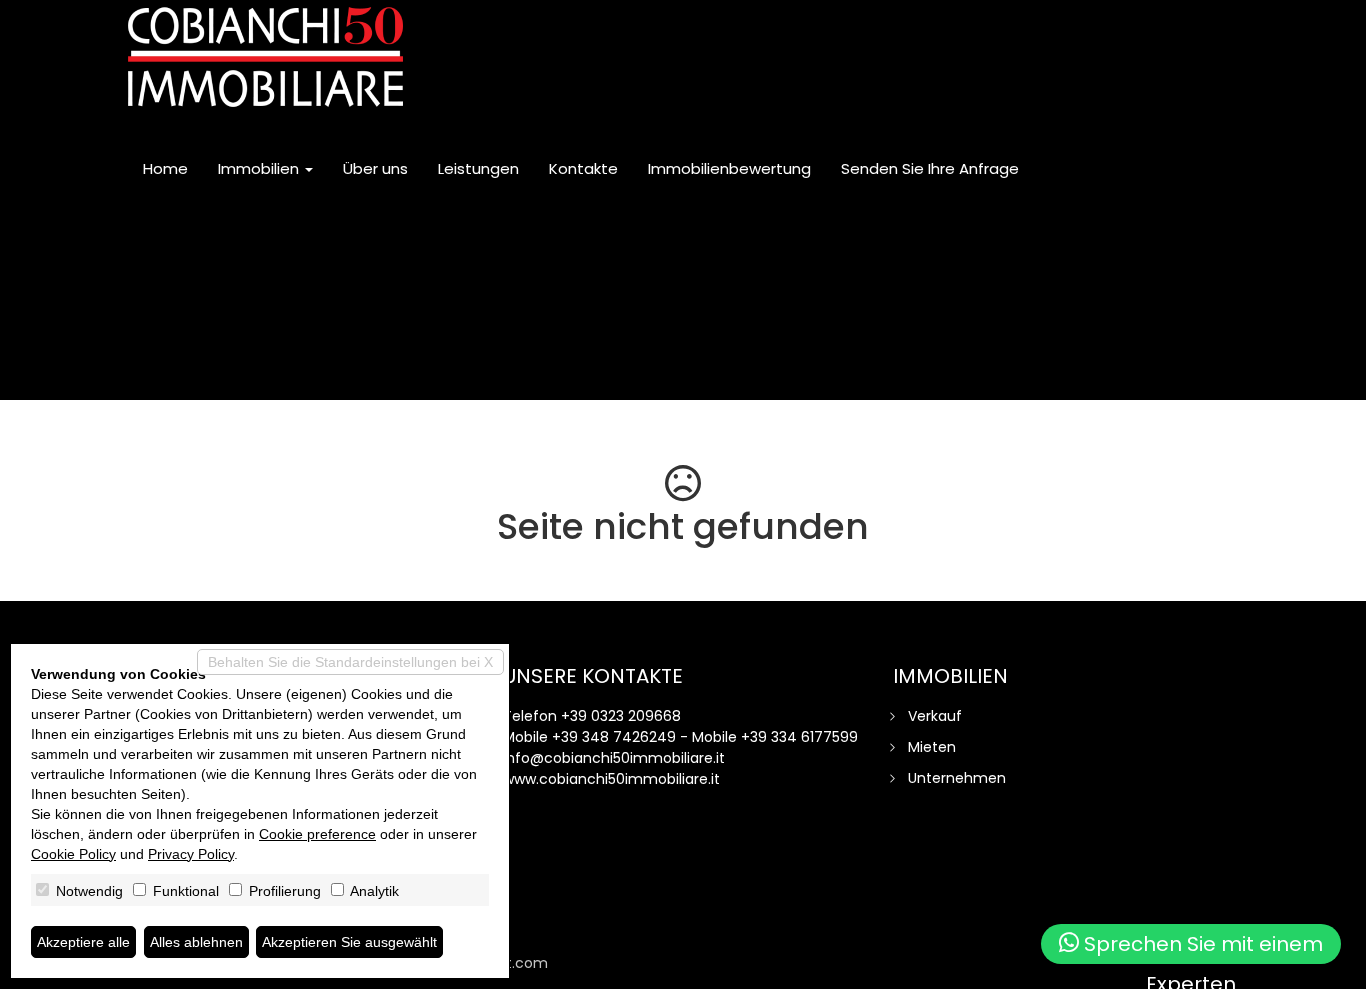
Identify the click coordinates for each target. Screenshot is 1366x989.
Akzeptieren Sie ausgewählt (349, 942)
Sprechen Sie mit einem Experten (1201, 947)
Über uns (375, 168)
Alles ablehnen (196, 942)
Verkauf (935, 716)
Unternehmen (957, 778)
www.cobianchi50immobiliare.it (611, 779)
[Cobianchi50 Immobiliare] (265, 57)
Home (165, 168)
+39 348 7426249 (614, 737)
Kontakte (583, 168)
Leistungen (478, 168)
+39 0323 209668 (621, 716)
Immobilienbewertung (729, 168)
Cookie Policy (73, 854)
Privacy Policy (191, 854)
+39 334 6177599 (799, 737)
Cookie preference (317, 834)
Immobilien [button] (260, 168)
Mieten (932, 747)
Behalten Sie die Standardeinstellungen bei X (350, 662)
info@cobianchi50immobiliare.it (614, 758)
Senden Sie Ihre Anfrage (930, 168)
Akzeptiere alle (83, 942)
